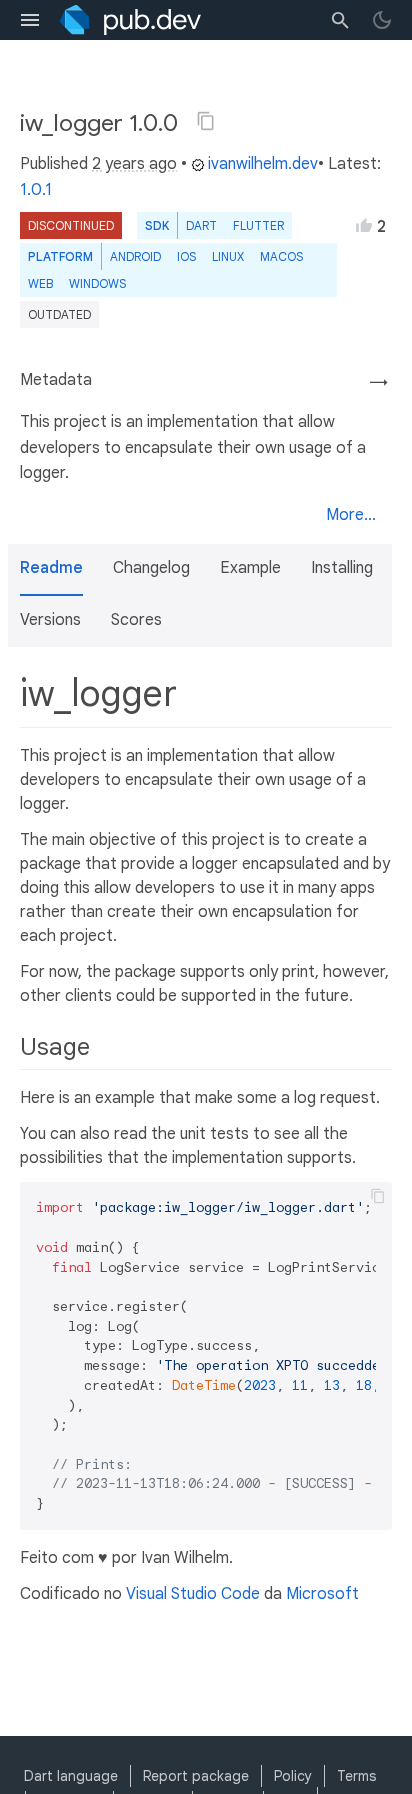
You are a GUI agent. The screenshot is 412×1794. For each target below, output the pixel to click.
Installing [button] (342, 568)
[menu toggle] (30, 20)
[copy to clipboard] (378, 1196)
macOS (281, 256)
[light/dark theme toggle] (382, 20)
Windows (97, 283)
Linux (228, 256)
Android (135, 256)
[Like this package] (364, 225)
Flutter (258, 225)
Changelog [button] (151, 568)
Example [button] (250, 568)
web (40, 283)
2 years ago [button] (134, 164)
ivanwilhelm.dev (263, 164)
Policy (293, 1776)
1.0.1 (36, 190)
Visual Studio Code (193, 1594)
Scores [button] (136, 620)
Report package (196, 1776)
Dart (201, 225)
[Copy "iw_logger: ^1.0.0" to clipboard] (206, 121)
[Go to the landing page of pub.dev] (130, 20)
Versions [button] (50, 620)
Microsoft (322, 1594)
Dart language (71, 1776)
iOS (186, 256)
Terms (356, 1776)
